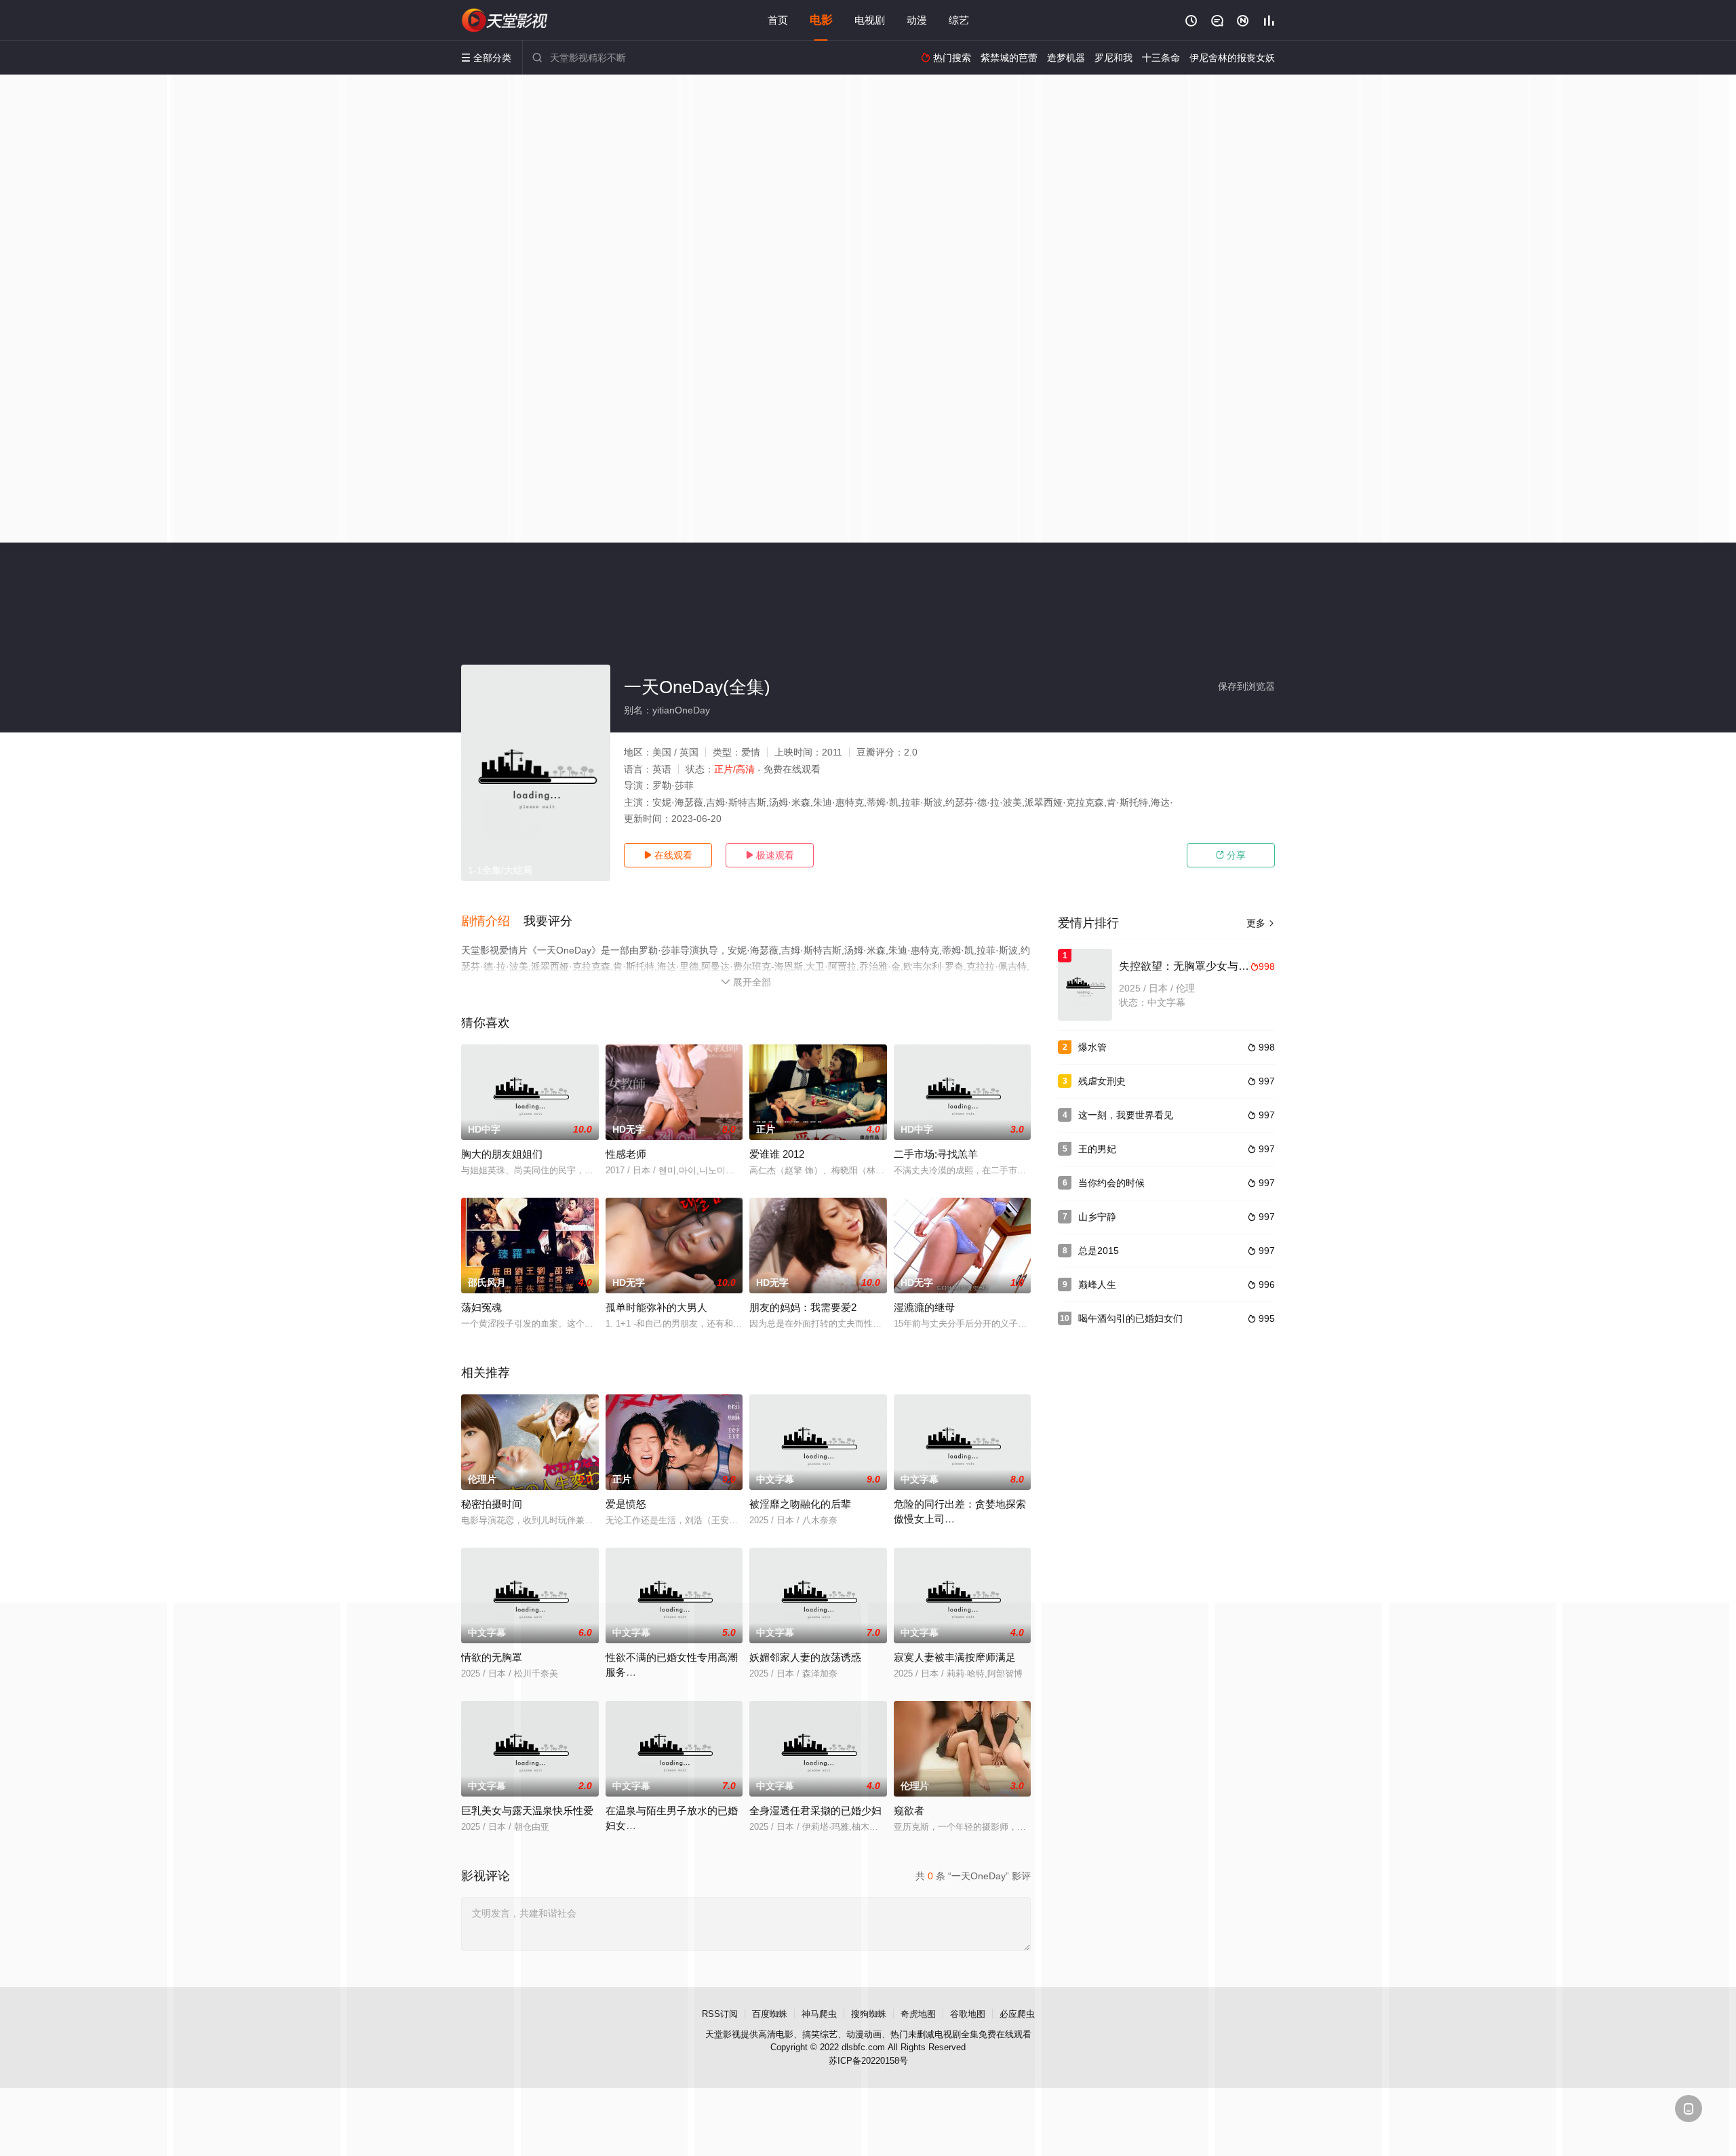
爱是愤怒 (626, 1504)
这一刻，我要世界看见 (1126, 1115)
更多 (1261, 923)
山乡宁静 (1097, 1217)
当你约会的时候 (1111, 1183)
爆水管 (1092, 1047)
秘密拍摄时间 (492, 1504)
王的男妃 (1097, 1149)
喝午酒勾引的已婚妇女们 (1130, 1318)
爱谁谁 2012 (777, 1154)
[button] (492, 922)
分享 (1231, 855)
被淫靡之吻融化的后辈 (800, 1504)
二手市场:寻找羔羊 (936, 1154)
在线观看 (668, 855)
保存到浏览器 (1246, 686)
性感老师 (626, 1154)
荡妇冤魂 (481, 1307)
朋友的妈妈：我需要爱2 (803, 1307)
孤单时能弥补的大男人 (656, 1307)
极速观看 (770, 855)
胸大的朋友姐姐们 (502, 1154)
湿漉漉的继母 (924, 1307)
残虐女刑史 (1102, 1081)
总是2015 (1099, 1251)
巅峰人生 (1097, 1285)
